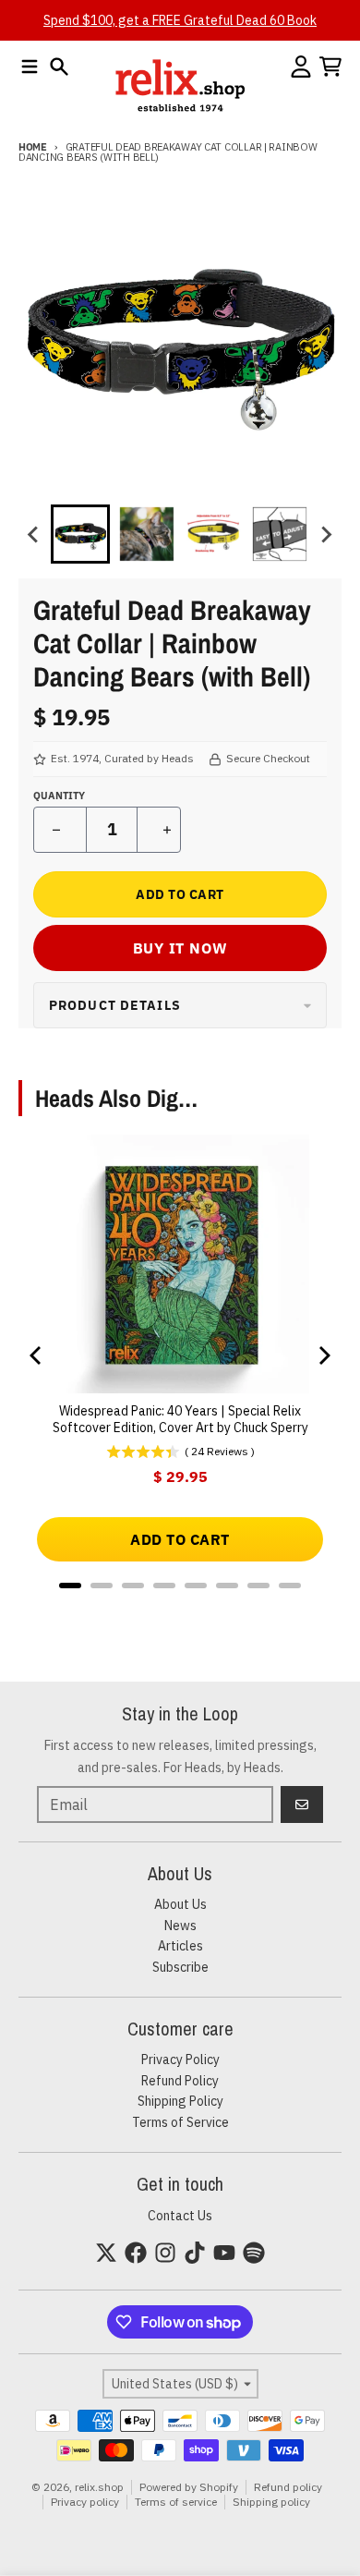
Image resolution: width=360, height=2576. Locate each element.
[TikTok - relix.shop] (195, 2253)
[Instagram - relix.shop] (165, 2253)
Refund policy (288, 2487)
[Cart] (330, 67)
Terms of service (176, 2502)
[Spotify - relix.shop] (254, 2253)
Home (33, 147)
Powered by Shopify (189, 2487)
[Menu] (30, 67)
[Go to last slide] (34, 534)
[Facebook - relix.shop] (136, 2253)
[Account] (301, 67)
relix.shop (99, 2487)
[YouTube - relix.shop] (224, 2253)
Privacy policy (85, 2502)
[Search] (59, 67)
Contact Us (180, 2216)
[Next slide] (326, 534)
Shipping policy (271, 2502)
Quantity (59, 796)
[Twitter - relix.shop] (106, 2253)
